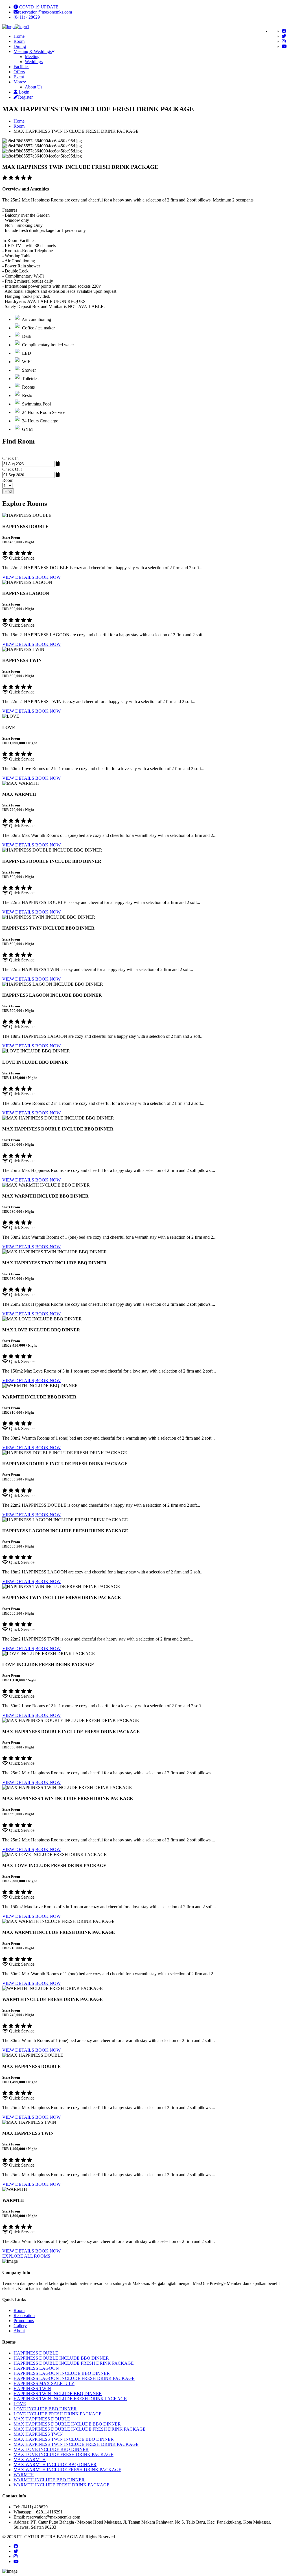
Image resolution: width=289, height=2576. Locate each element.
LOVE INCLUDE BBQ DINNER (45, 2409)
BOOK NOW (48, 577)
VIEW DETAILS (18, 577)
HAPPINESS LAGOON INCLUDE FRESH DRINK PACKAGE (74, 2378)
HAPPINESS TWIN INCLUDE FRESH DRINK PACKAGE (70, 2399)
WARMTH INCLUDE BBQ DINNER (49, 2480)
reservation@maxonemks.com (45, 12)
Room (19, 126)
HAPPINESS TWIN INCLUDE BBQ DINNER (58, 2394)
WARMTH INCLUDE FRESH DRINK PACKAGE (62, 2485)
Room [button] (19, 41)
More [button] (18, 82)
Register (25, 97)
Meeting (32, 56)
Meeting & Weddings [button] (33, 51)
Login (23, 92)
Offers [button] (19, 72)
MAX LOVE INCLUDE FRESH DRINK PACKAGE (64, 2454)
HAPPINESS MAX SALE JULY (44, 2383)
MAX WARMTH (30, 2459)
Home (19, 121)
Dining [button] (20, 46)
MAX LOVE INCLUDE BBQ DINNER (51, 2449)
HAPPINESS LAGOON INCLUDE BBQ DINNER (62, 2373)
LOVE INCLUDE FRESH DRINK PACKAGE (58, 2414)
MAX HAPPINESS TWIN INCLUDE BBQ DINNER (64, 2439)
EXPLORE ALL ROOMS (26, 2256)
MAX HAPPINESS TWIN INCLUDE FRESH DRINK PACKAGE (76, 2444)
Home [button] (19, 36)
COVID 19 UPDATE (38, 7)
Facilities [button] (21, 67)
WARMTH (24, 2475)
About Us (34, 87)
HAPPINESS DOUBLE (36, 2353)
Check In (10, 458)
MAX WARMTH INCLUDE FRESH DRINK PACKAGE (67, 2470)
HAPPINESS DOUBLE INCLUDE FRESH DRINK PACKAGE (74, 2363)
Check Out (12, 469)
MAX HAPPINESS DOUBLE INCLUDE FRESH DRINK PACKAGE (80, 2429)
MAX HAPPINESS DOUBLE (42, 2419)
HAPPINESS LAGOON (36, 2368)
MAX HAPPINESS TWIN (38, 2434)
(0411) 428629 (27, 17)
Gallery (20, 2326)
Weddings (34, 62)
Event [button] (19, 77)
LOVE (20, 2404)
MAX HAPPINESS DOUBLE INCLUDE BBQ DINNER (67, 2424)
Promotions (24, 2321)
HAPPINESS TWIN (32, 2388)
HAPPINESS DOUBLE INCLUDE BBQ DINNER (61, 2358)
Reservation (24, 2315)
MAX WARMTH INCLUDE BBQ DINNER (55, 2465)
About (19, 2331)
